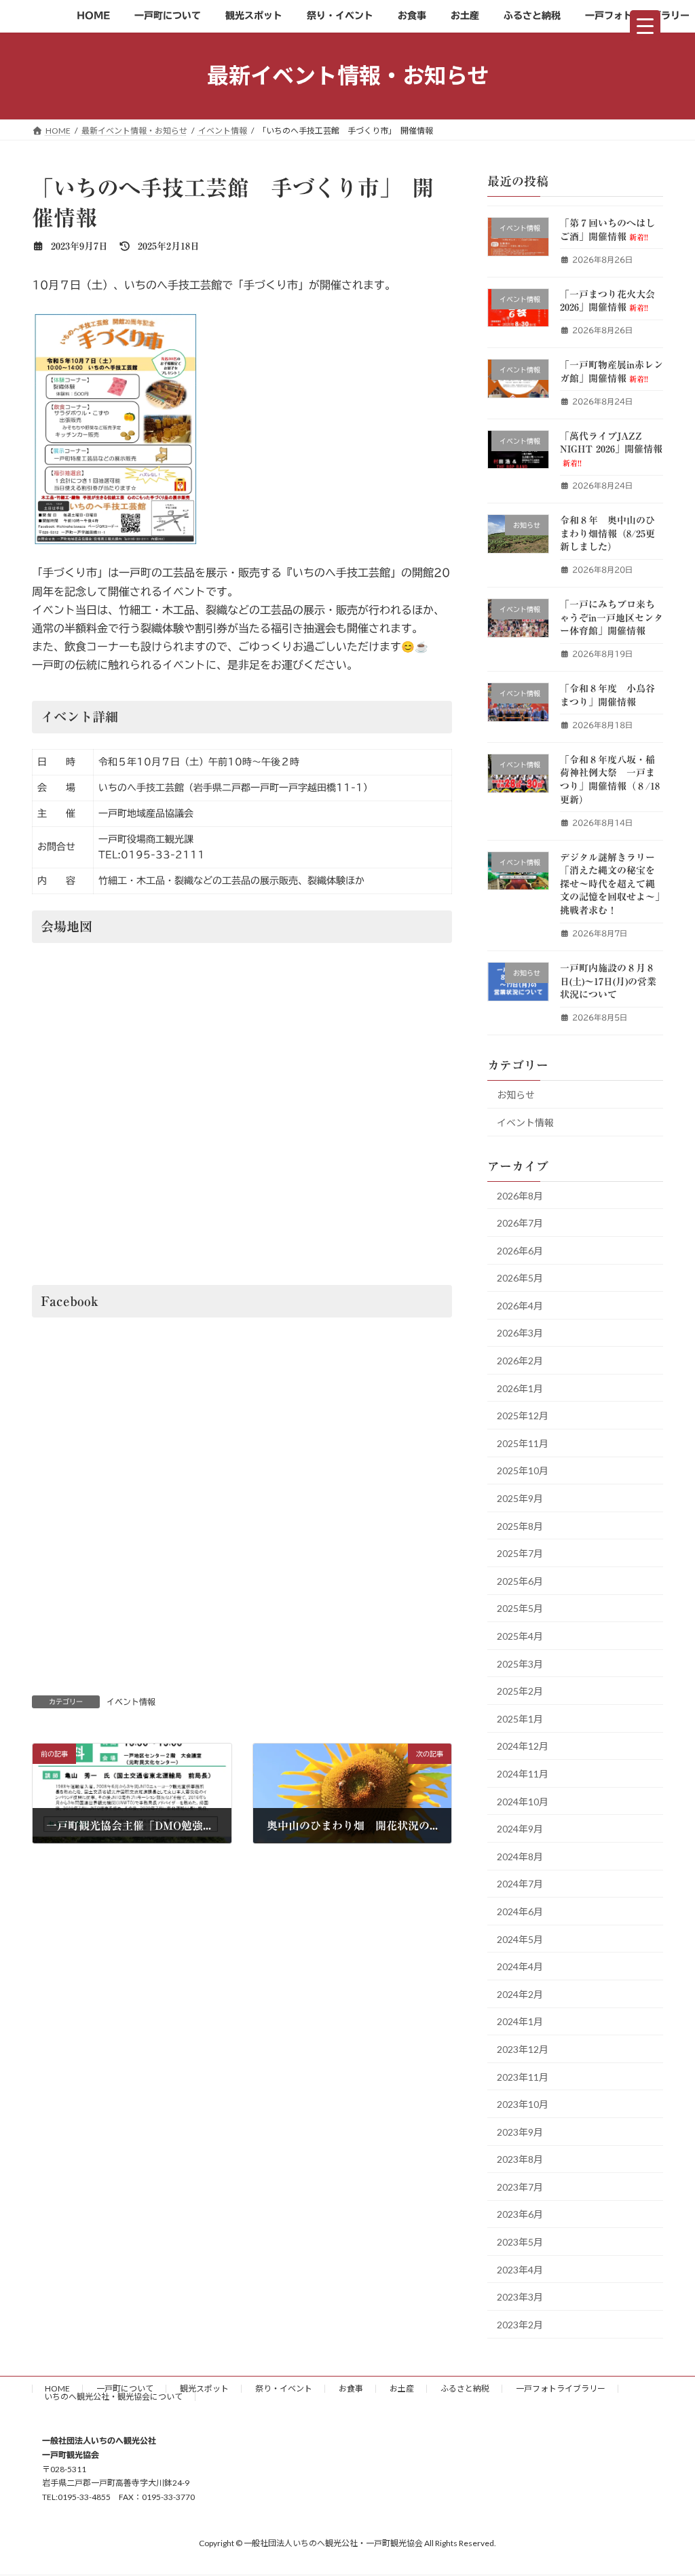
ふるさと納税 (465, 2388)
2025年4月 (520, 1636)
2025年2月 (520, 1691)
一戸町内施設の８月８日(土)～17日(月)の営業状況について (608, 981)
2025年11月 (523, 1443)
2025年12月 (523, 1416)
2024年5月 (520, 1939)
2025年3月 (520, 1663)
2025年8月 (520, 1525)
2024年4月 (520, 1966)
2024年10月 (523, 1801)
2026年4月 (520, 1305)
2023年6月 (520, 2214)
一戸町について (125, 2388)
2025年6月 (520, 1580)
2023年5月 (520, 2242)
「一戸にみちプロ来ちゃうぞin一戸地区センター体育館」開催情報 (612, 618)
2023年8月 (520, 2159)
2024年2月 (520, 1994)
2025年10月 (523, 1470)
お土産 (402, 2388)
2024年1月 (520, 2021)
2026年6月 (520, 1250)
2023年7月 (520, 2186)
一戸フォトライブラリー (561, 2388)
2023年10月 (523, 2104)
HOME (57, 2388)
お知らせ (516, 1095)
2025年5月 (520, 1608)
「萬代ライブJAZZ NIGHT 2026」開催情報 (611, 448)
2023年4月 (520, 2269)
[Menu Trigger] (645, 25)
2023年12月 (523, 2049)
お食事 (351, 2388)
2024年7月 (520, 1884)
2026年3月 (520, 1333)
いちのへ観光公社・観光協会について (113, 2397)
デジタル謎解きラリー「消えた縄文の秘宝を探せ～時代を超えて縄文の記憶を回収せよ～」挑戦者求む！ (610, 883)
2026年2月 (520, 1361)
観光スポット (204, 2388)
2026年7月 (520, 1223)
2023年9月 (520, 2131)
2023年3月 (520, 2297)
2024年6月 (520, 1911)
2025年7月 (520, 1553)
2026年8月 (520, 1195)
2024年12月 (523, 1746)
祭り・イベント (284, 2388)
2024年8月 (520, 1856)
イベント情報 (131, 1702)
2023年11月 (523, 2076)
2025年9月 (520, 1498)
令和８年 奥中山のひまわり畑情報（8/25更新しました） (607, 534)
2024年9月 (520, 1829)
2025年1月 (520, 1718)
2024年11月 (523, 1774)
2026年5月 (520, 1278)
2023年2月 (520, 2324)
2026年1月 (520, 1388)
